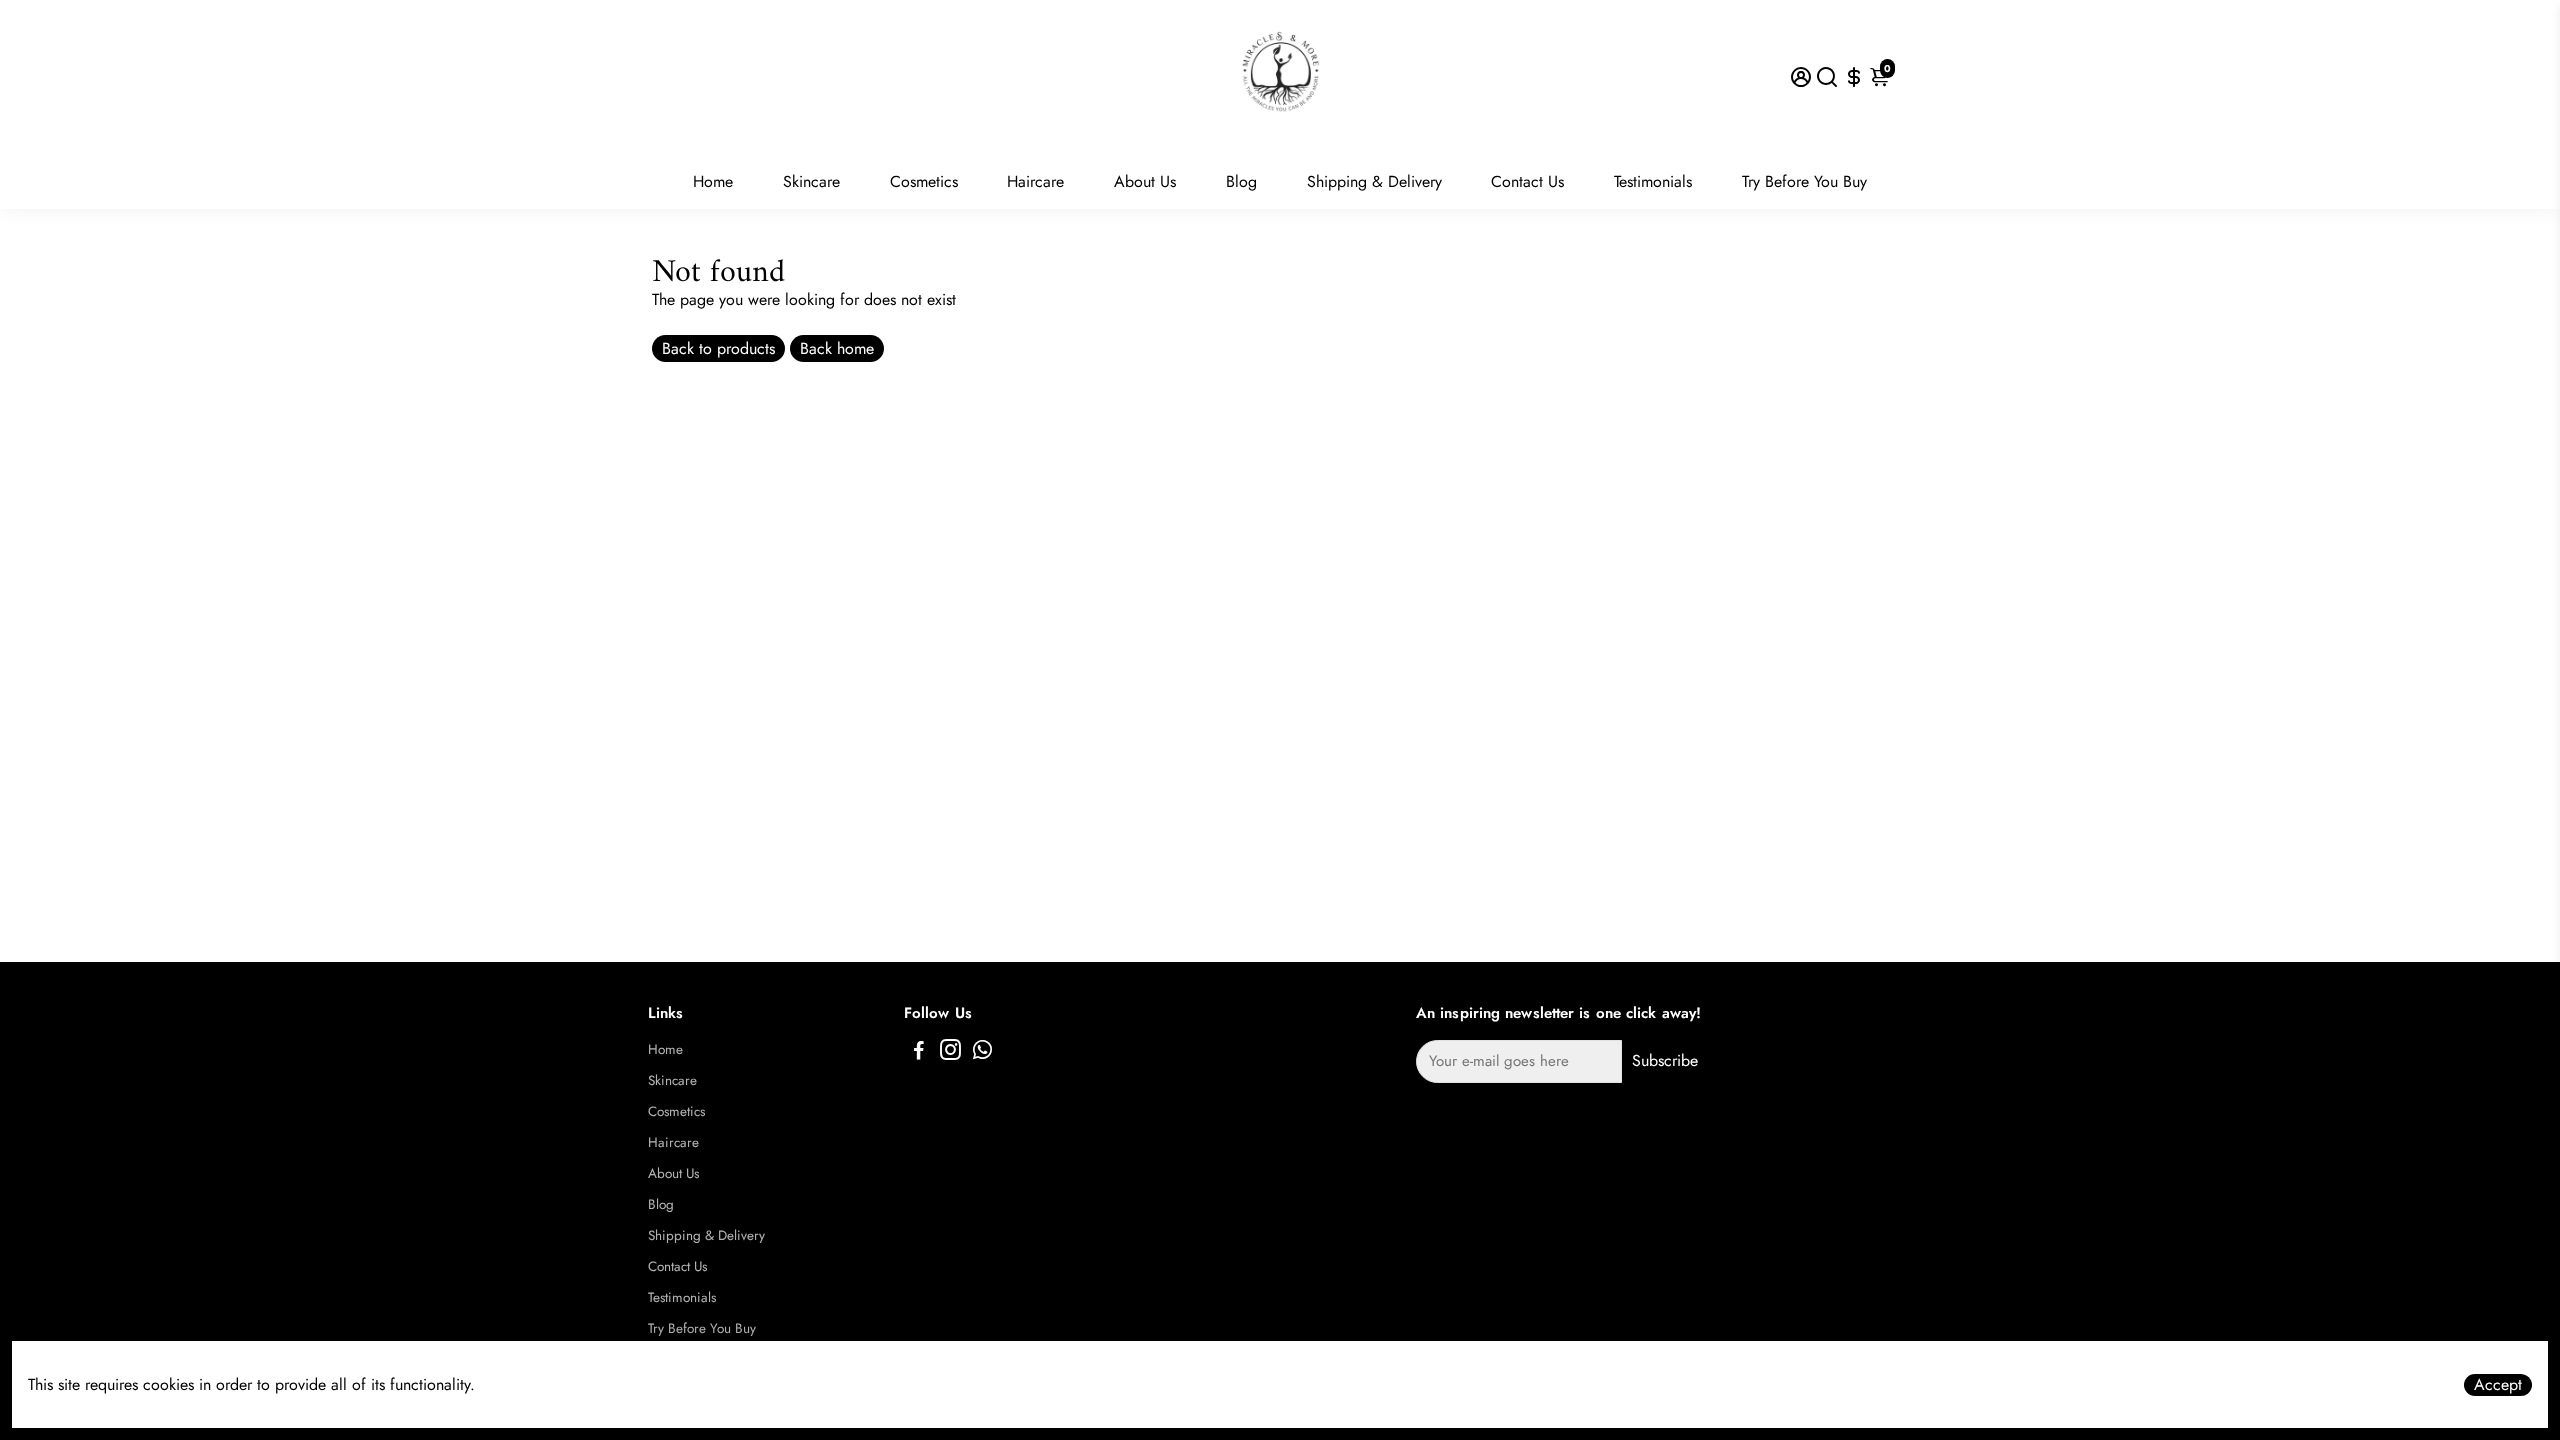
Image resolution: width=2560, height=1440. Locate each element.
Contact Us (1527, 181)
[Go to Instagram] (950, 1053)
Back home (837, 348)
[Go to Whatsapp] (982, 1053)
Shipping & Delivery (1374, 181)
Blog (1241, 181)
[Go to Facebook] (919, 1053)
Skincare (811, 181)
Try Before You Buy (1804, 181)
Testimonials (1653, 181)
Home (713, 181)
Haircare (1035, 181)
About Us (1145, 181)
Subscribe (1665, 1060)
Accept (2498, 1385)
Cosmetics (924, 181)
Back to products (718, 348)
